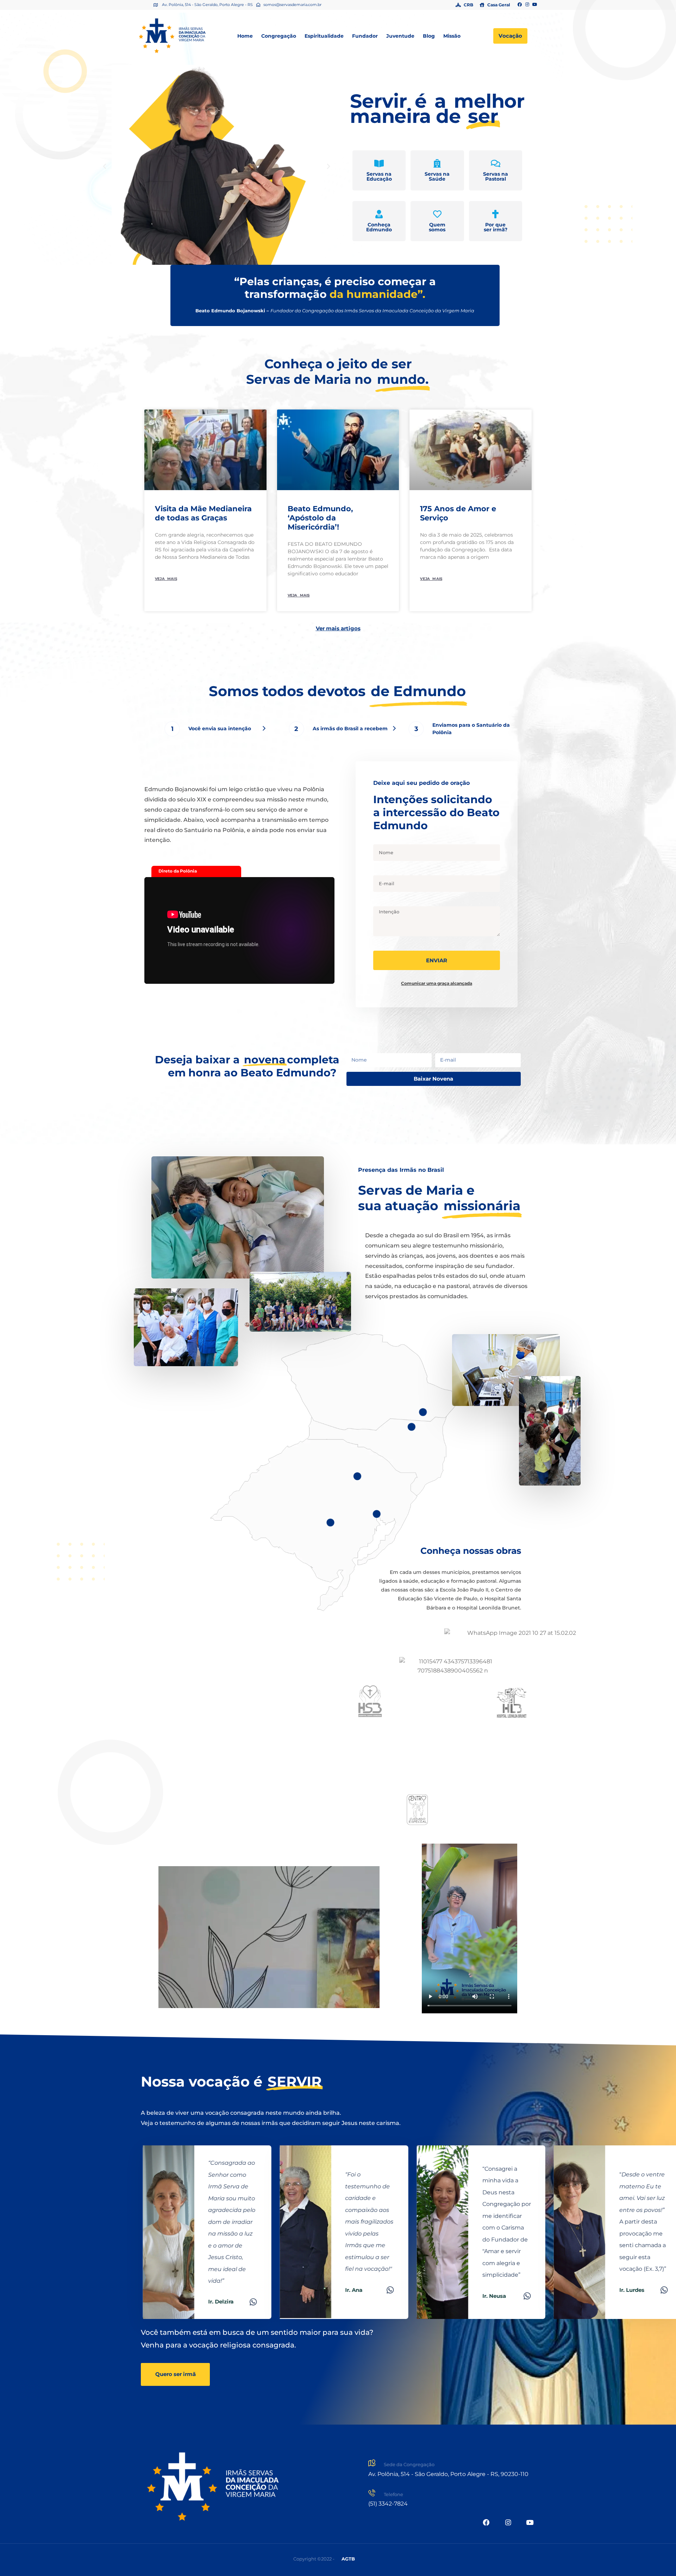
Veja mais (166, 579)
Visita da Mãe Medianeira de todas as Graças (203, 513)
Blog (429, 36)
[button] (105, 167)
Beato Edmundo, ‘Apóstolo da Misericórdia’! (320, 518)
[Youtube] (535, 5)
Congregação (279, 36)
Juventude (400, 36)
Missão (452, 36)
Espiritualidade (324, 36)
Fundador (365, 36)
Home (245, 36)
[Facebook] (520, 5)
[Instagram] (527, 5)
